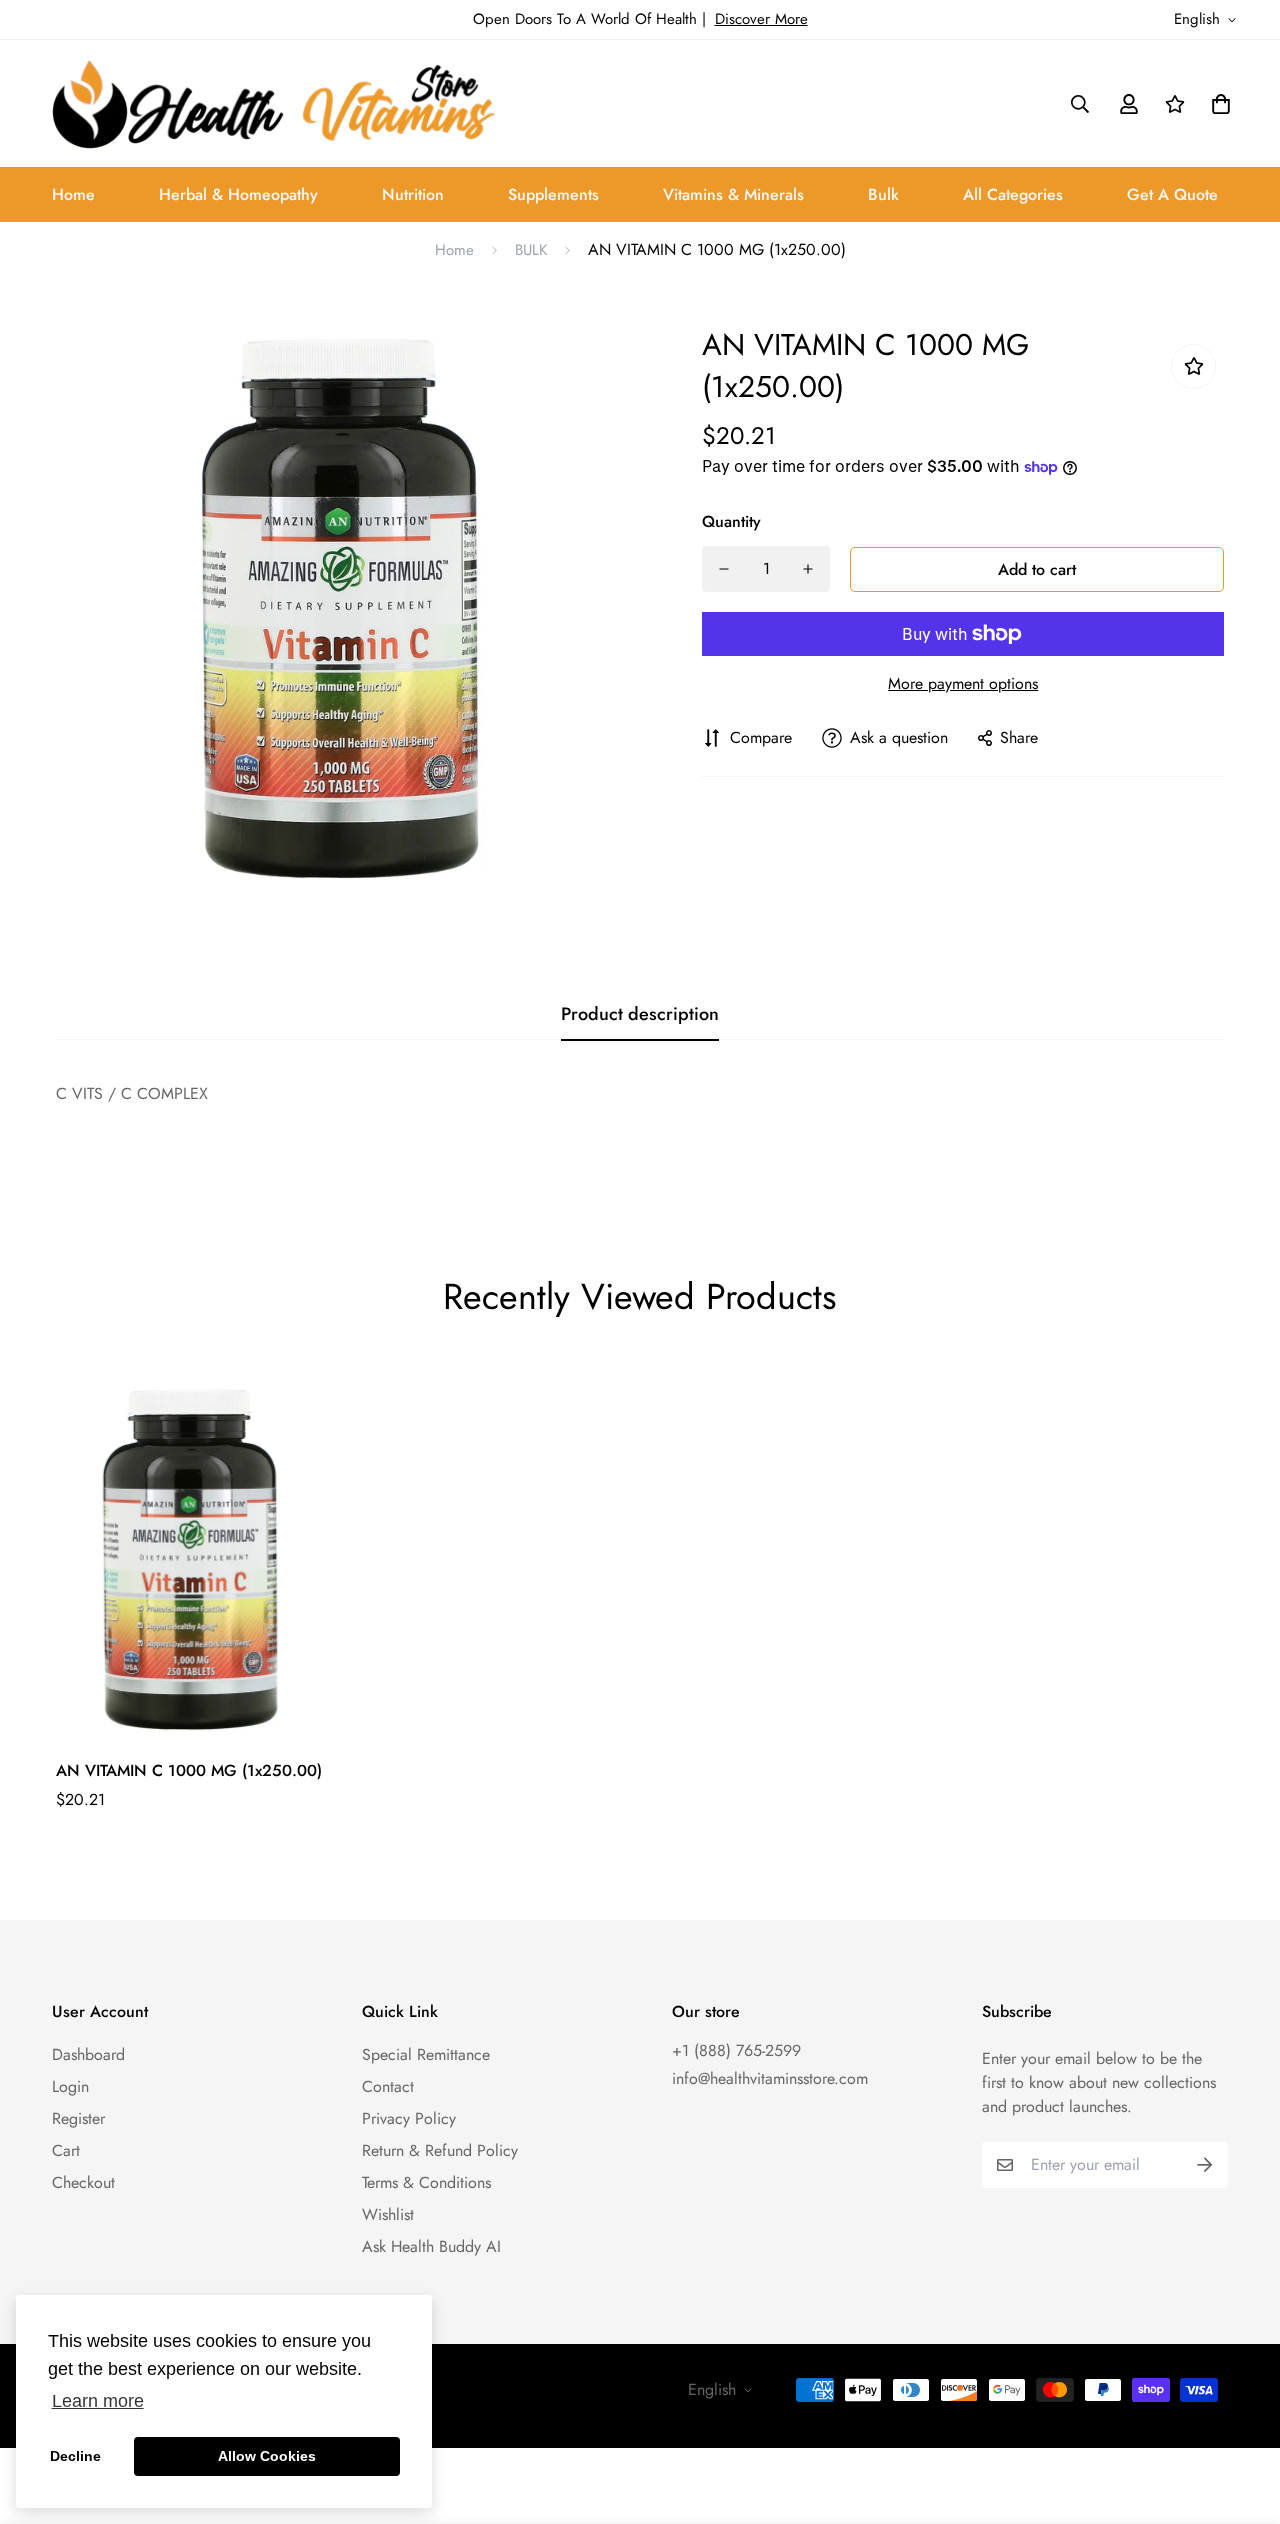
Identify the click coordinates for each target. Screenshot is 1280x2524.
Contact (388, 2086)
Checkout (83, 2182)
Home (73, 194)
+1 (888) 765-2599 (736, 2050)
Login (70, 2086)
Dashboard (88, 2054)
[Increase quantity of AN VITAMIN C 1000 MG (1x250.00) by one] (808, 569)
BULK (531, 250)
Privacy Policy (409, 2118)
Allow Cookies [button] (267, 2456)
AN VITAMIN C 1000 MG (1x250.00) (189, 1770)
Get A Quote (1172, 194)
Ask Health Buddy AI (431, 2246)
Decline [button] (75, 2456)
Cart (66, 2150)
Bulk (883, 194)
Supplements (553, 194)
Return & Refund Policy (440, 2150)
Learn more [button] (98, 2401)
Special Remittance (426, 2054)
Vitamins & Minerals (733, 194)
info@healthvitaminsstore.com (770, 2078)
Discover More (761, 19)
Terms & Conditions (426, 2182)
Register (78, 2118)
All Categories (1013, 194)
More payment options (963, 683)
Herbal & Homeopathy (238, 194)
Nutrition (413, 194)
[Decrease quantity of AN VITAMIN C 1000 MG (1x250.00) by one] (724, 569)
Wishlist (388, 2214)
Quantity (731, 521)
